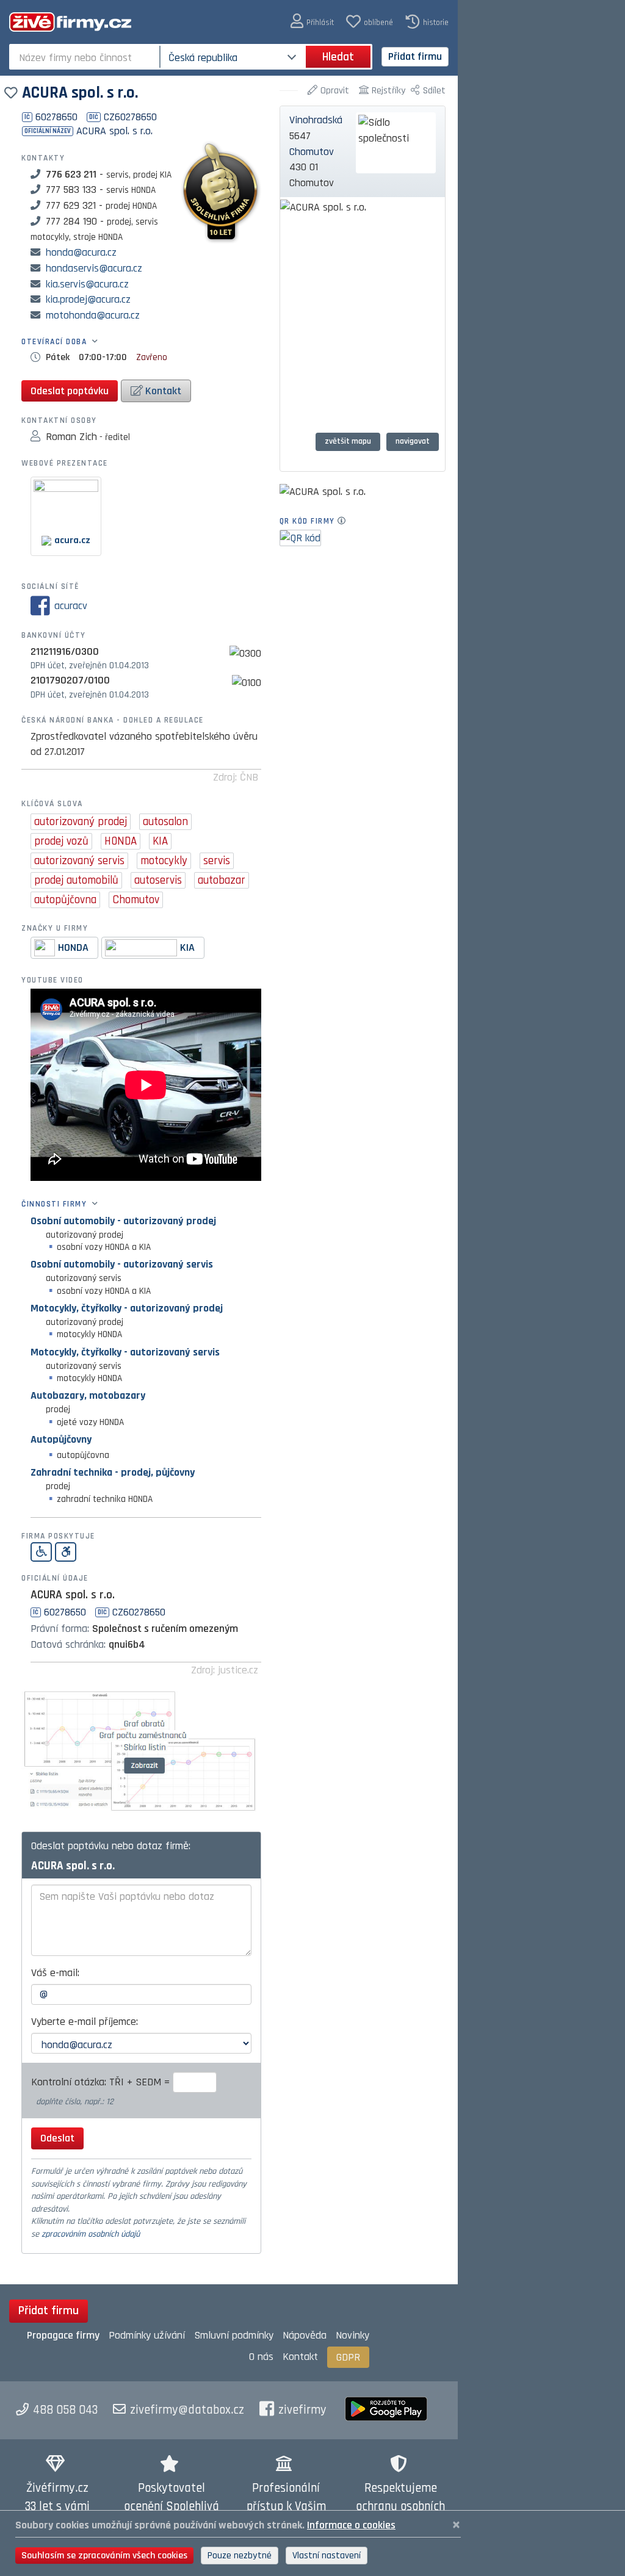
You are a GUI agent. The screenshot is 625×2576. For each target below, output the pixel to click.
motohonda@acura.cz (93, 315)
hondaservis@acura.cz (94, 268)
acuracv (71, 606)
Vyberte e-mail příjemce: (85, 2022)
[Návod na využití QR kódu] (345, 521)
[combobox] (86, 57)
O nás (261, 2357)
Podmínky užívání (147, 2335)
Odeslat (57, 2138)
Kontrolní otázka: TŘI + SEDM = (102, 2082)
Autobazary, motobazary (88, 1395)
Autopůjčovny (61, 1439)
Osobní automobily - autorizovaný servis (122, 1264)
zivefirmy (302, 2410)
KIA (187, 947)
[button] (312, 22)
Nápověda (305, 2335)
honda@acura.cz (81, 252)
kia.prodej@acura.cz (88, 299)
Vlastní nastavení (327, 2556)
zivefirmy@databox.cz (187, 2410)
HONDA (73, 947)
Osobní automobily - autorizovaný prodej (123, 1221)
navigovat (413, 441)
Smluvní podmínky (234, 2335)
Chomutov (312, 152)
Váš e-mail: (55, 1973)
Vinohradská (316, 120)
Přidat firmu (415, 56)
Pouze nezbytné (240, 2556)
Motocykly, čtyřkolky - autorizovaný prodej (127, 1308)
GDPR (348, 2357)
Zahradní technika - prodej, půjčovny (113, 1472)
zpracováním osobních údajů (91, 2234)
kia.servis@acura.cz (87, 284)
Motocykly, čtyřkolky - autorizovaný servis (125, 1352)
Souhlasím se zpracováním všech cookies (104, 2556)
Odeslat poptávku (70, 391)
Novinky (352, 2335)
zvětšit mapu (348, 441)
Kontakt (162, 391)
